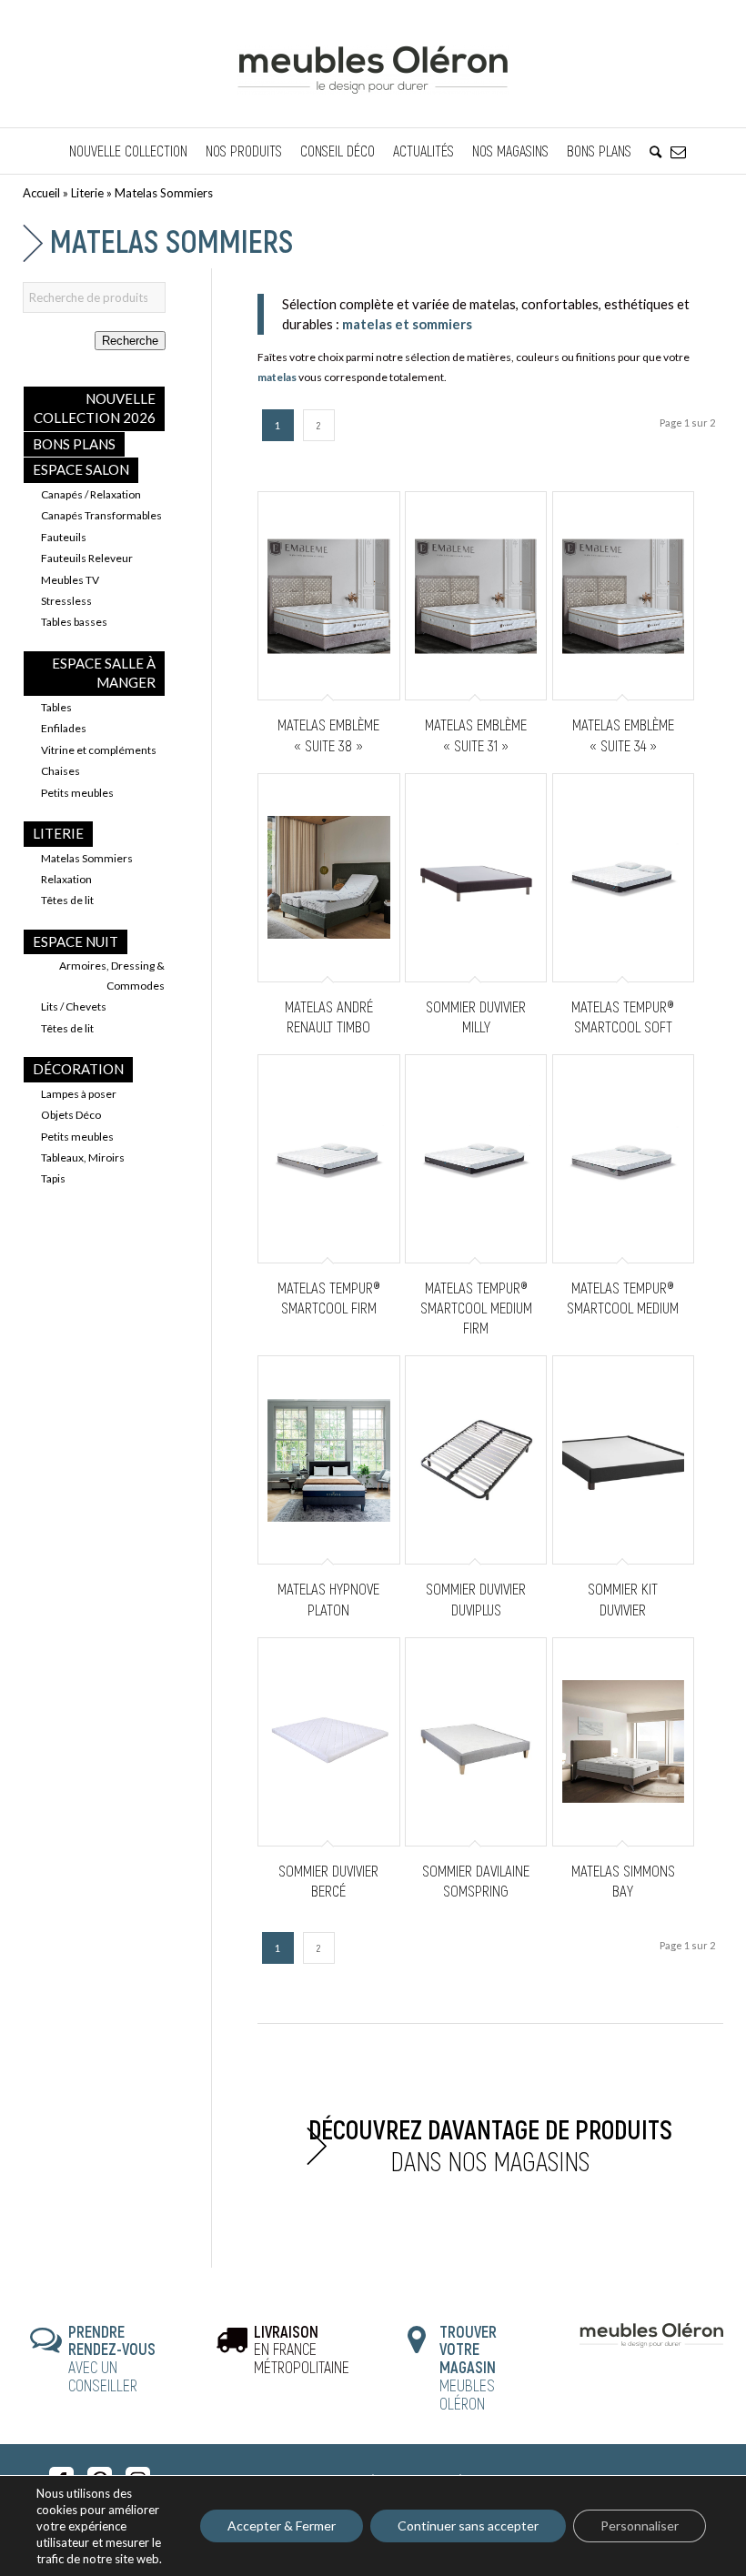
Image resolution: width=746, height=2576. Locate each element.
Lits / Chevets (74, 1006)
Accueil (41, 193)
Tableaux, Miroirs (83, 1157)
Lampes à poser (79, 1094)
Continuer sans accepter (468, 2526)
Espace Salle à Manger (104, 673)
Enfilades (64, 728)
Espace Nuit (76, 941)
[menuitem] (128, 151)
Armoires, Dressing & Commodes (112, 975)
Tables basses (74, 622)
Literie (87, 193)
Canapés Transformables (101, 515)
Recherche (130, 341)
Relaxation (66, 879)
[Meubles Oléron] (373, 64)
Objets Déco (71, 1115)
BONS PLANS (74, 444)
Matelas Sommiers (87, 858)
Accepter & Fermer (282, 2526)
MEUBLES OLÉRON (468, 2367)
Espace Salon (81, 469)
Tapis (53, 1178)
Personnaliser (640, 2526)
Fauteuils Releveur (87, 558)
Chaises (60, 771)
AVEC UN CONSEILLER (112, 2358)
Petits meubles (77, 793)
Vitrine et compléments (99, 750)
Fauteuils (64, 537)
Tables (56, 707)
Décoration (78, 1069)
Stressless (66, 601)
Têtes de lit (67, 900)
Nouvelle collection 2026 (95, 408)
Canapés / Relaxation (91, 494)
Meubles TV (70, 580)
